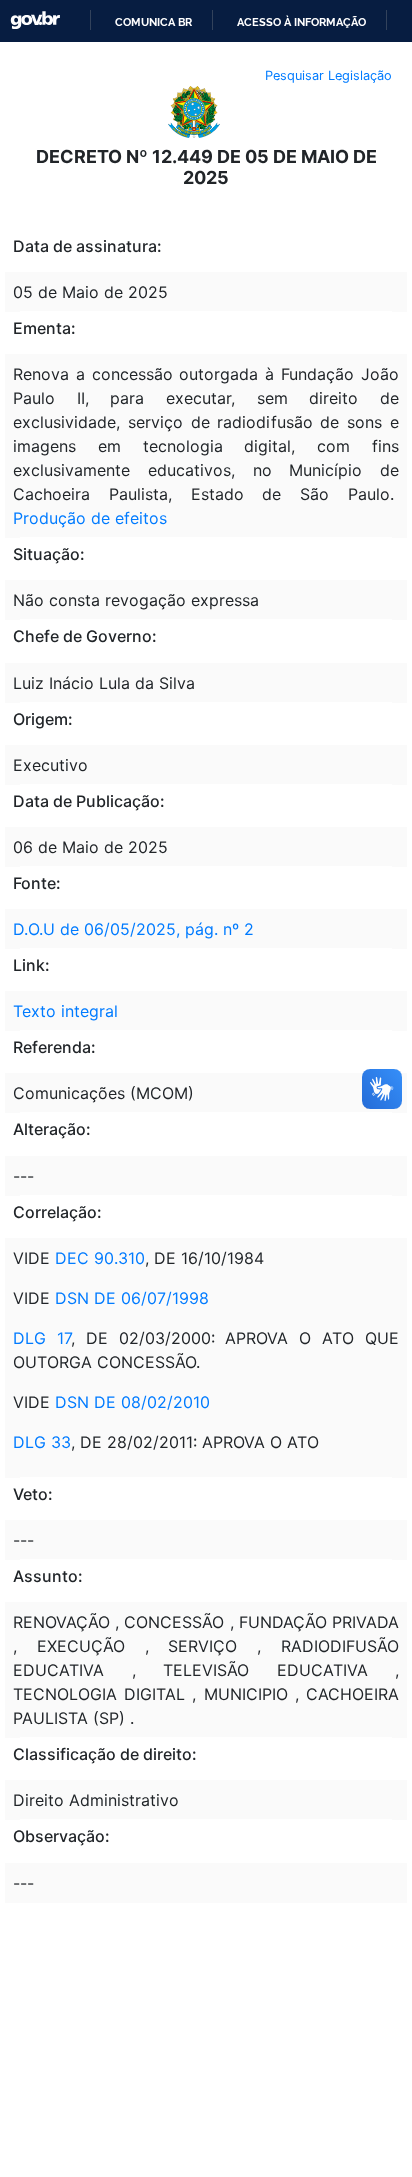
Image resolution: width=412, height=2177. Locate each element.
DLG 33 (42, 1442)
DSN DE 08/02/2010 (132, 1402)
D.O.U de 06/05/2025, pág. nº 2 (133, 929)
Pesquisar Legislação (328, 75)
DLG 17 (42, 1338)
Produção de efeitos (90, 518)
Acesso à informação (301, 22)
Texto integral (65, 1011)
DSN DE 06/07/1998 (132, 1298)
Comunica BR (153, 22)
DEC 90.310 (100, 1258)
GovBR (35, 20)
